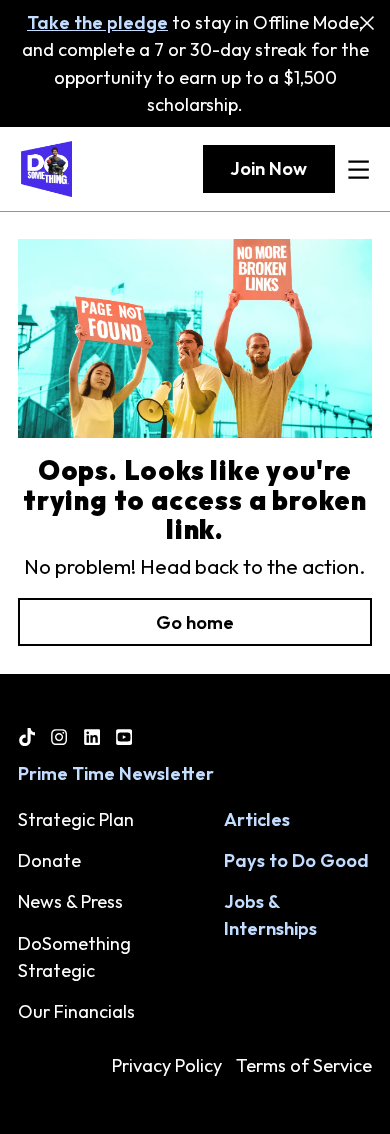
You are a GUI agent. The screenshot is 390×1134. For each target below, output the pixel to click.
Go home (195, 622)
